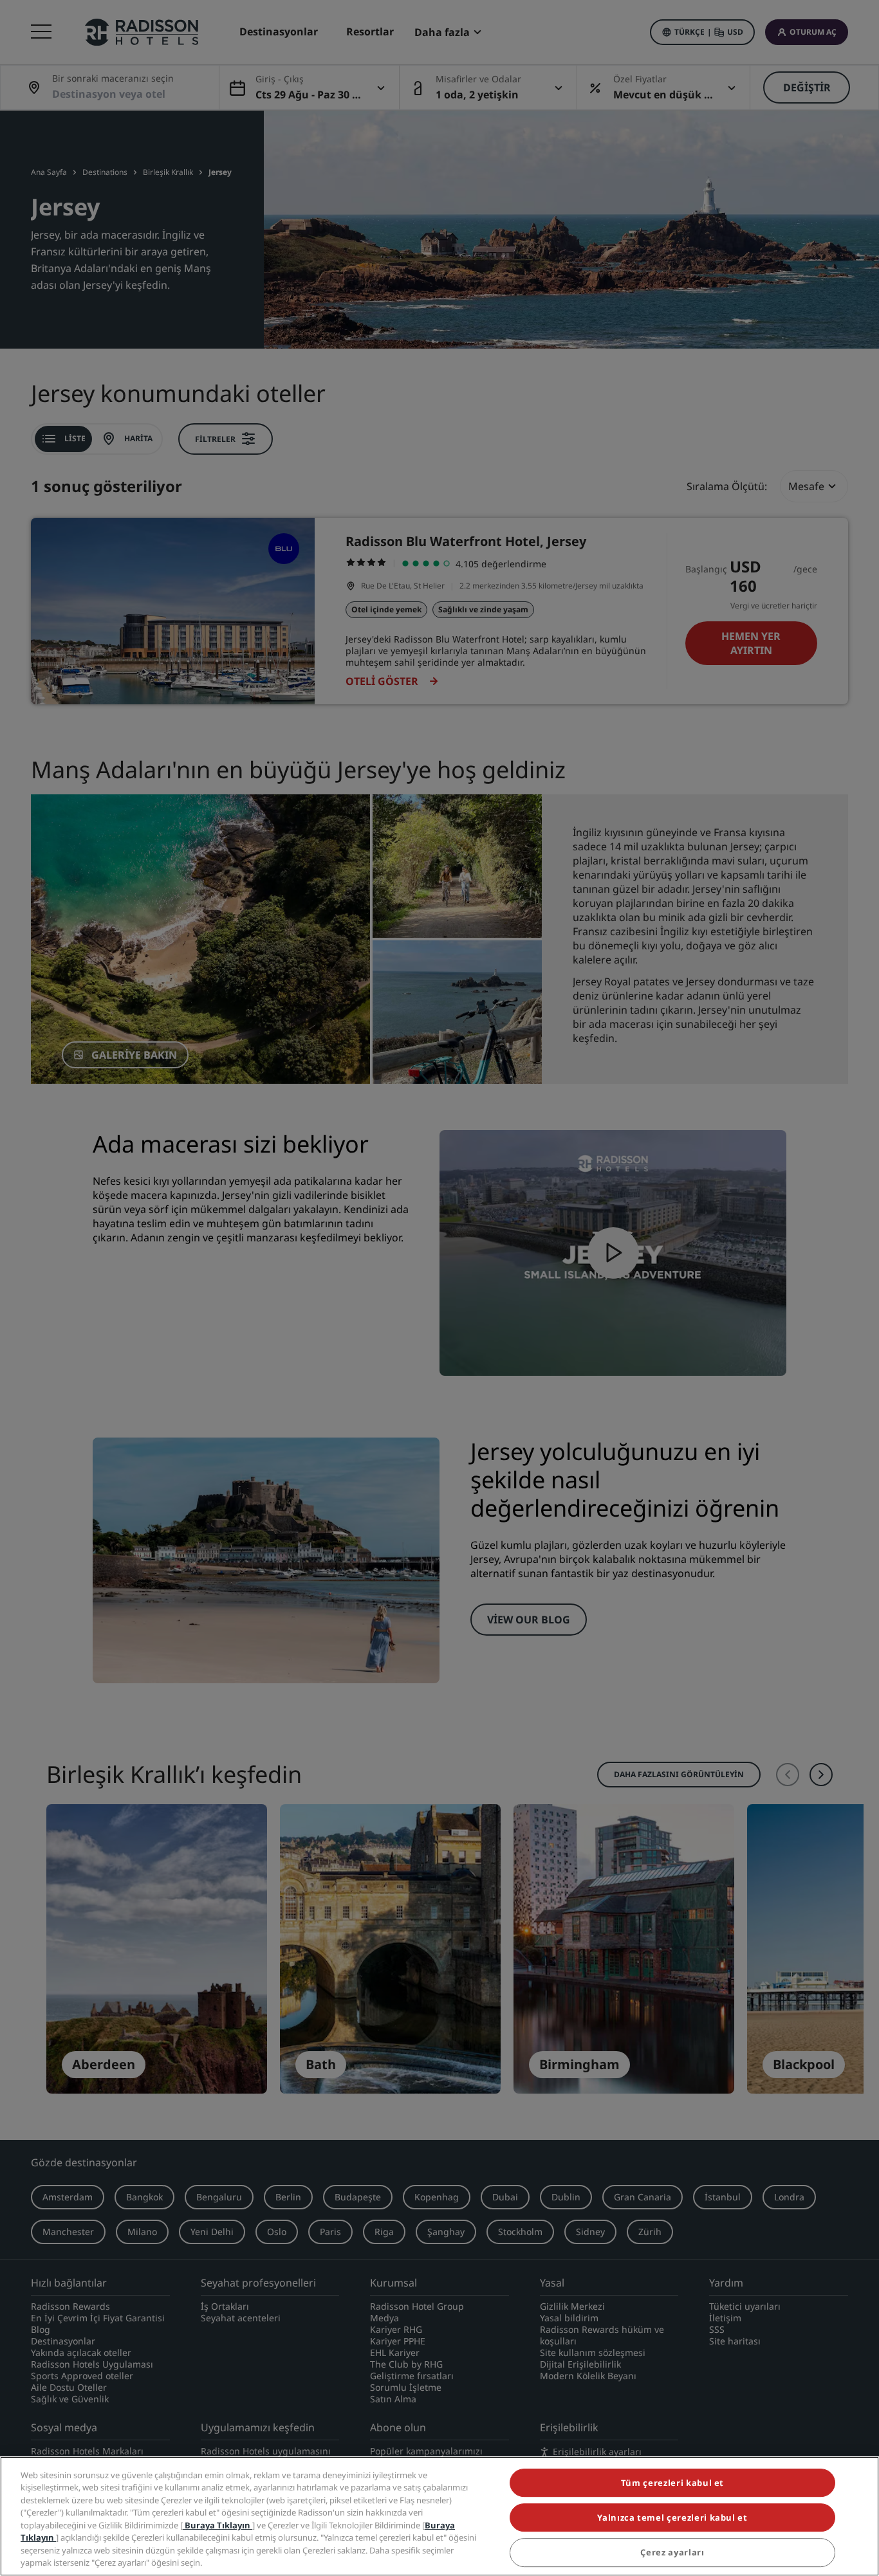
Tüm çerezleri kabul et (672, 2483)
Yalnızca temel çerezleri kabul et (672, 2517)
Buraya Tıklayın (217, 2525)
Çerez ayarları (672, 2553)
